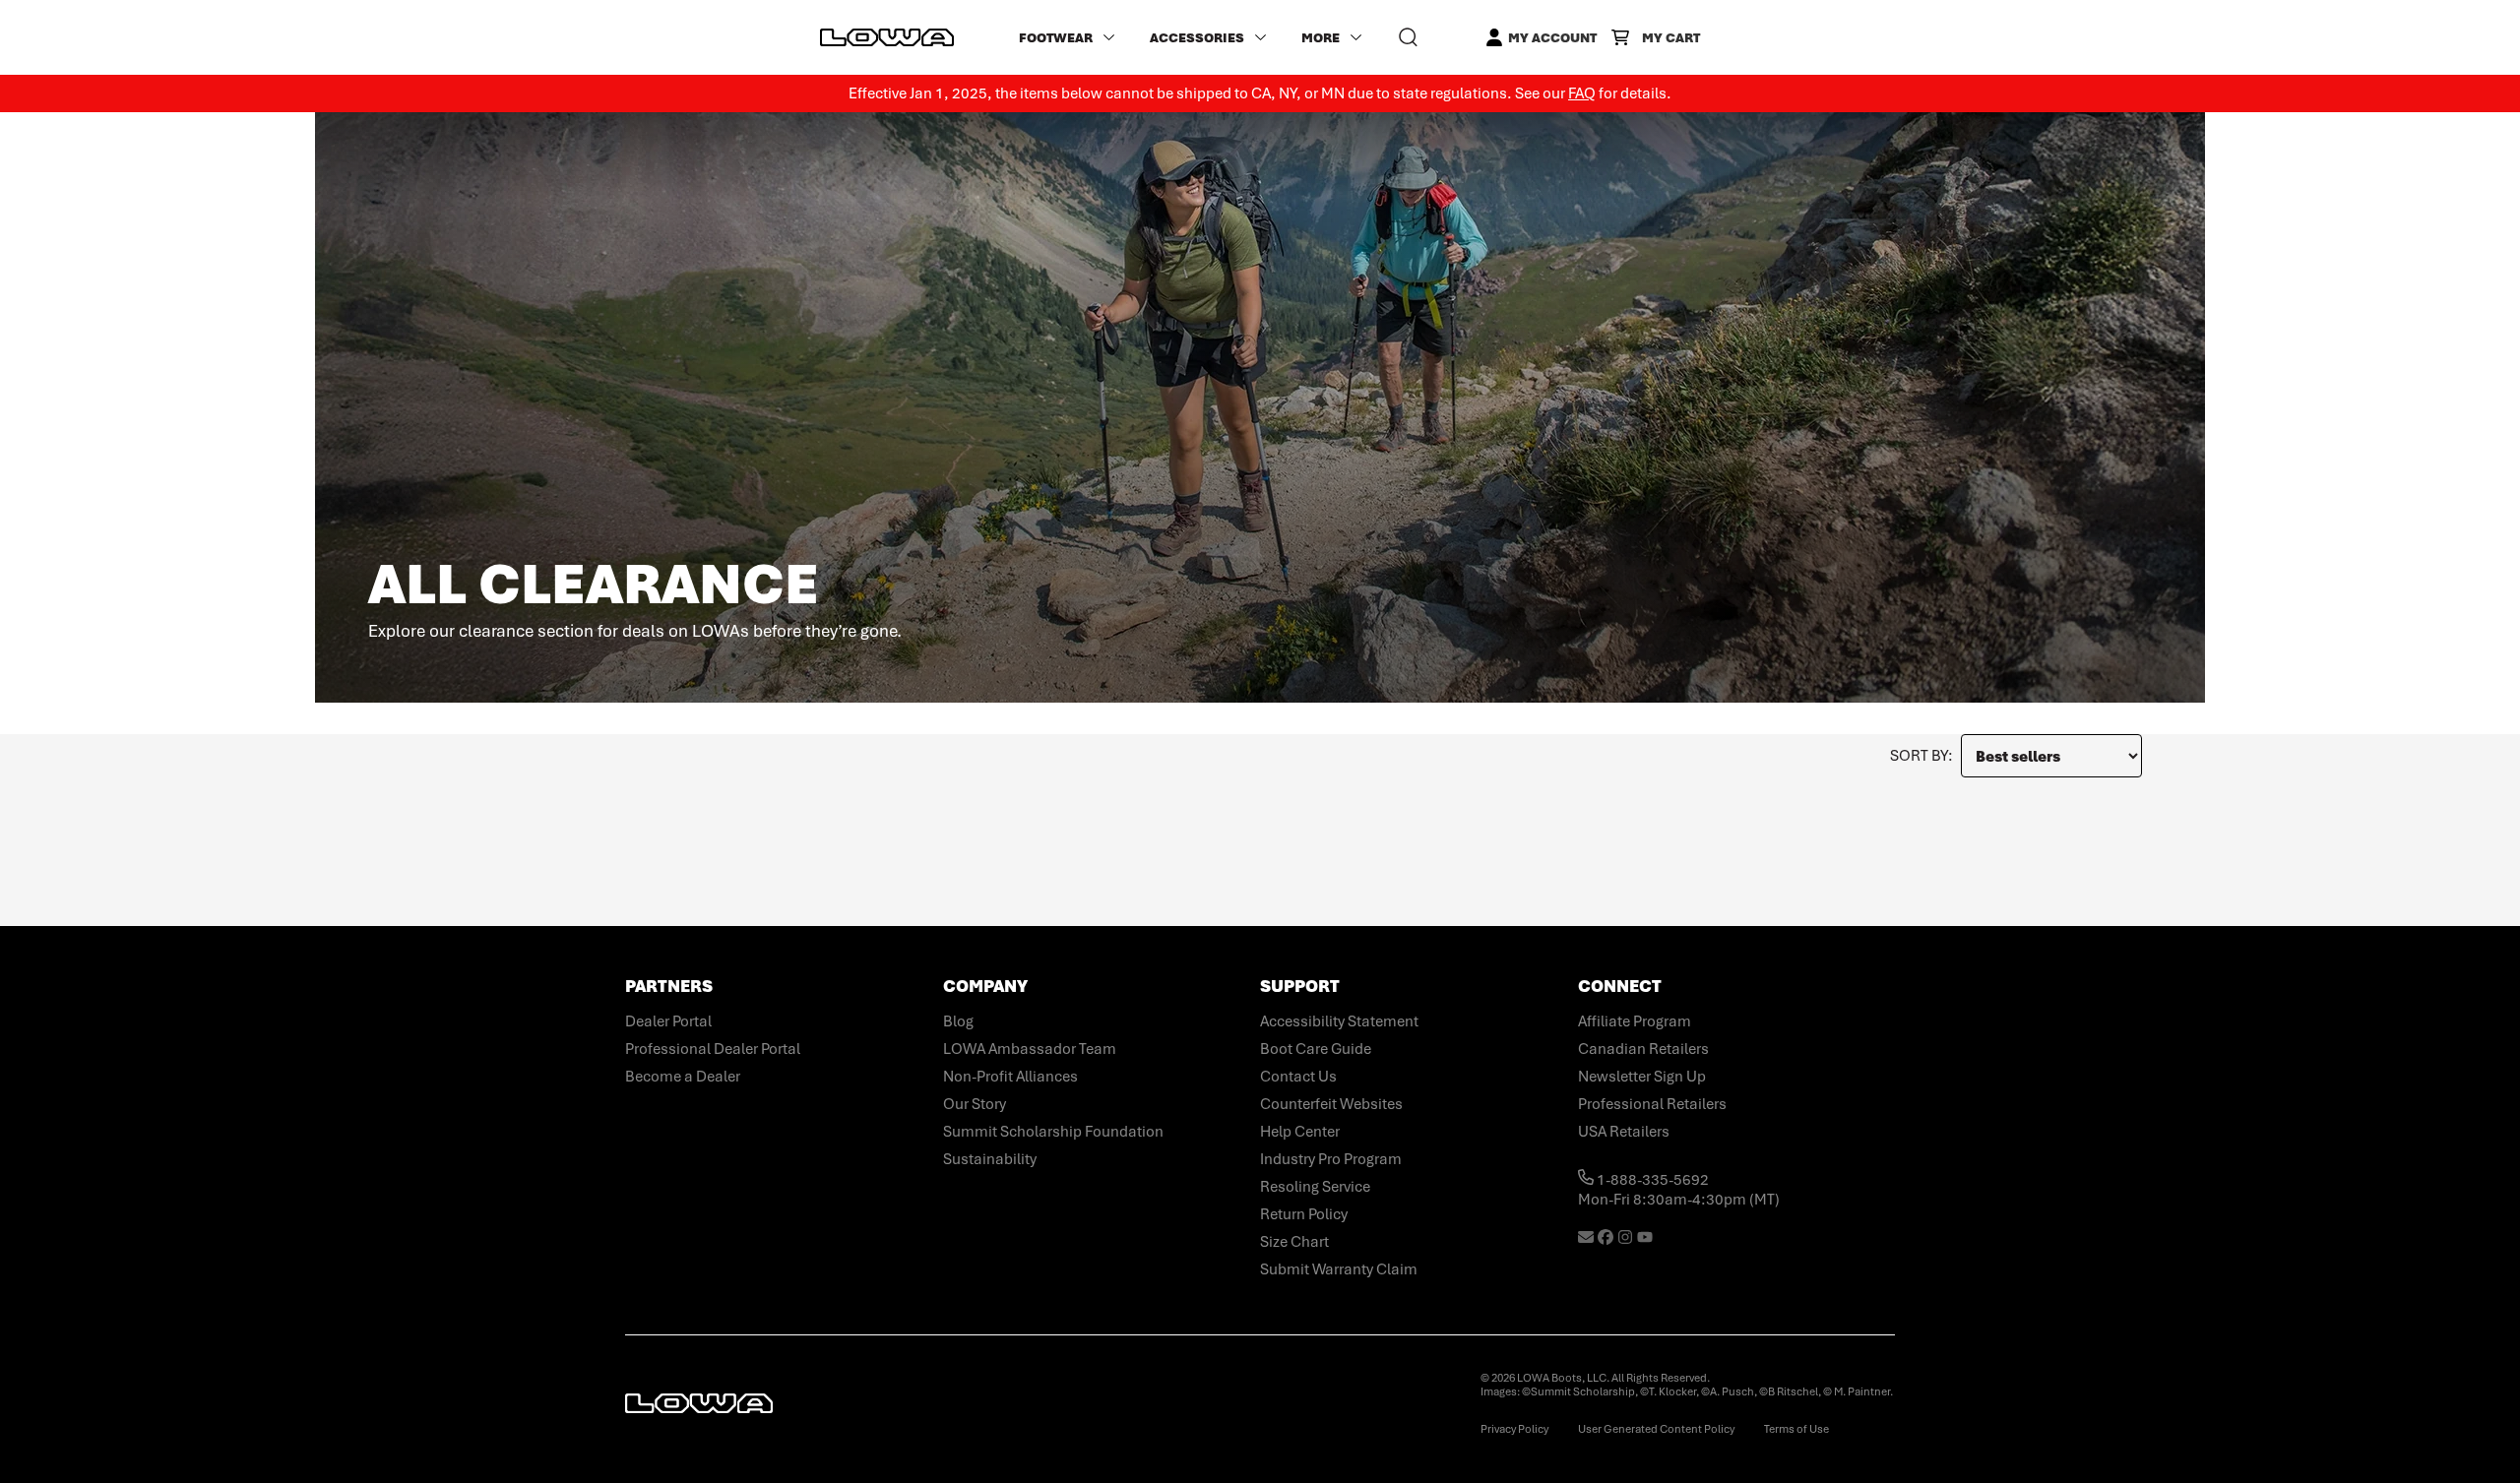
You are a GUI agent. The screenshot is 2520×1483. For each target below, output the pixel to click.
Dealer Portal (668, 1021)
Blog (958, 1021)
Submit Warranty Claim (1339, 1269)
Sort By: (1921, 756)
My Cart (1671, 38)
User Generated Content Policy (1656, 1429)
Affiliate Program (1635, 1021)
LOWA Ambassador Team (1030, 1049)
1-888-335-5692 (1651, 1180)
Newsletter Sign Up (1642, 1077)
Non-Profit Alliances (1010, 1077)
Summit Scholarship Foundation (1053, 1132)
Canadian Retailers (1643, 1049)
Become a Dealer (683, 1077)
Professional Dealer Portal (713, 1049)
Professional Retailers (1652, 1104)
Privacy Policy (1514, 1429)
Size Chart (1294, 1242)
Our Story (975, 1104)
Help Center (1300, 1132)
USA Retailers (1624, 1132)
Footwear (1056, 38)
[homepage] (887, 37)
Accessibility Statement (1339, 1021)
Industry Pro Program (1331, 1159)
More (1321, 38)
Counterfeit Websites (1331, 1104)
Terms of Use (1796, 1429)
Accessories (1197, 38)
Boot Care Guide (1316, 1049)
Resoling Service (1315, 1187)
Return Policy (1304, 1214)
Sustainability (990, 1159)
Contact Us (1298, 1077)
